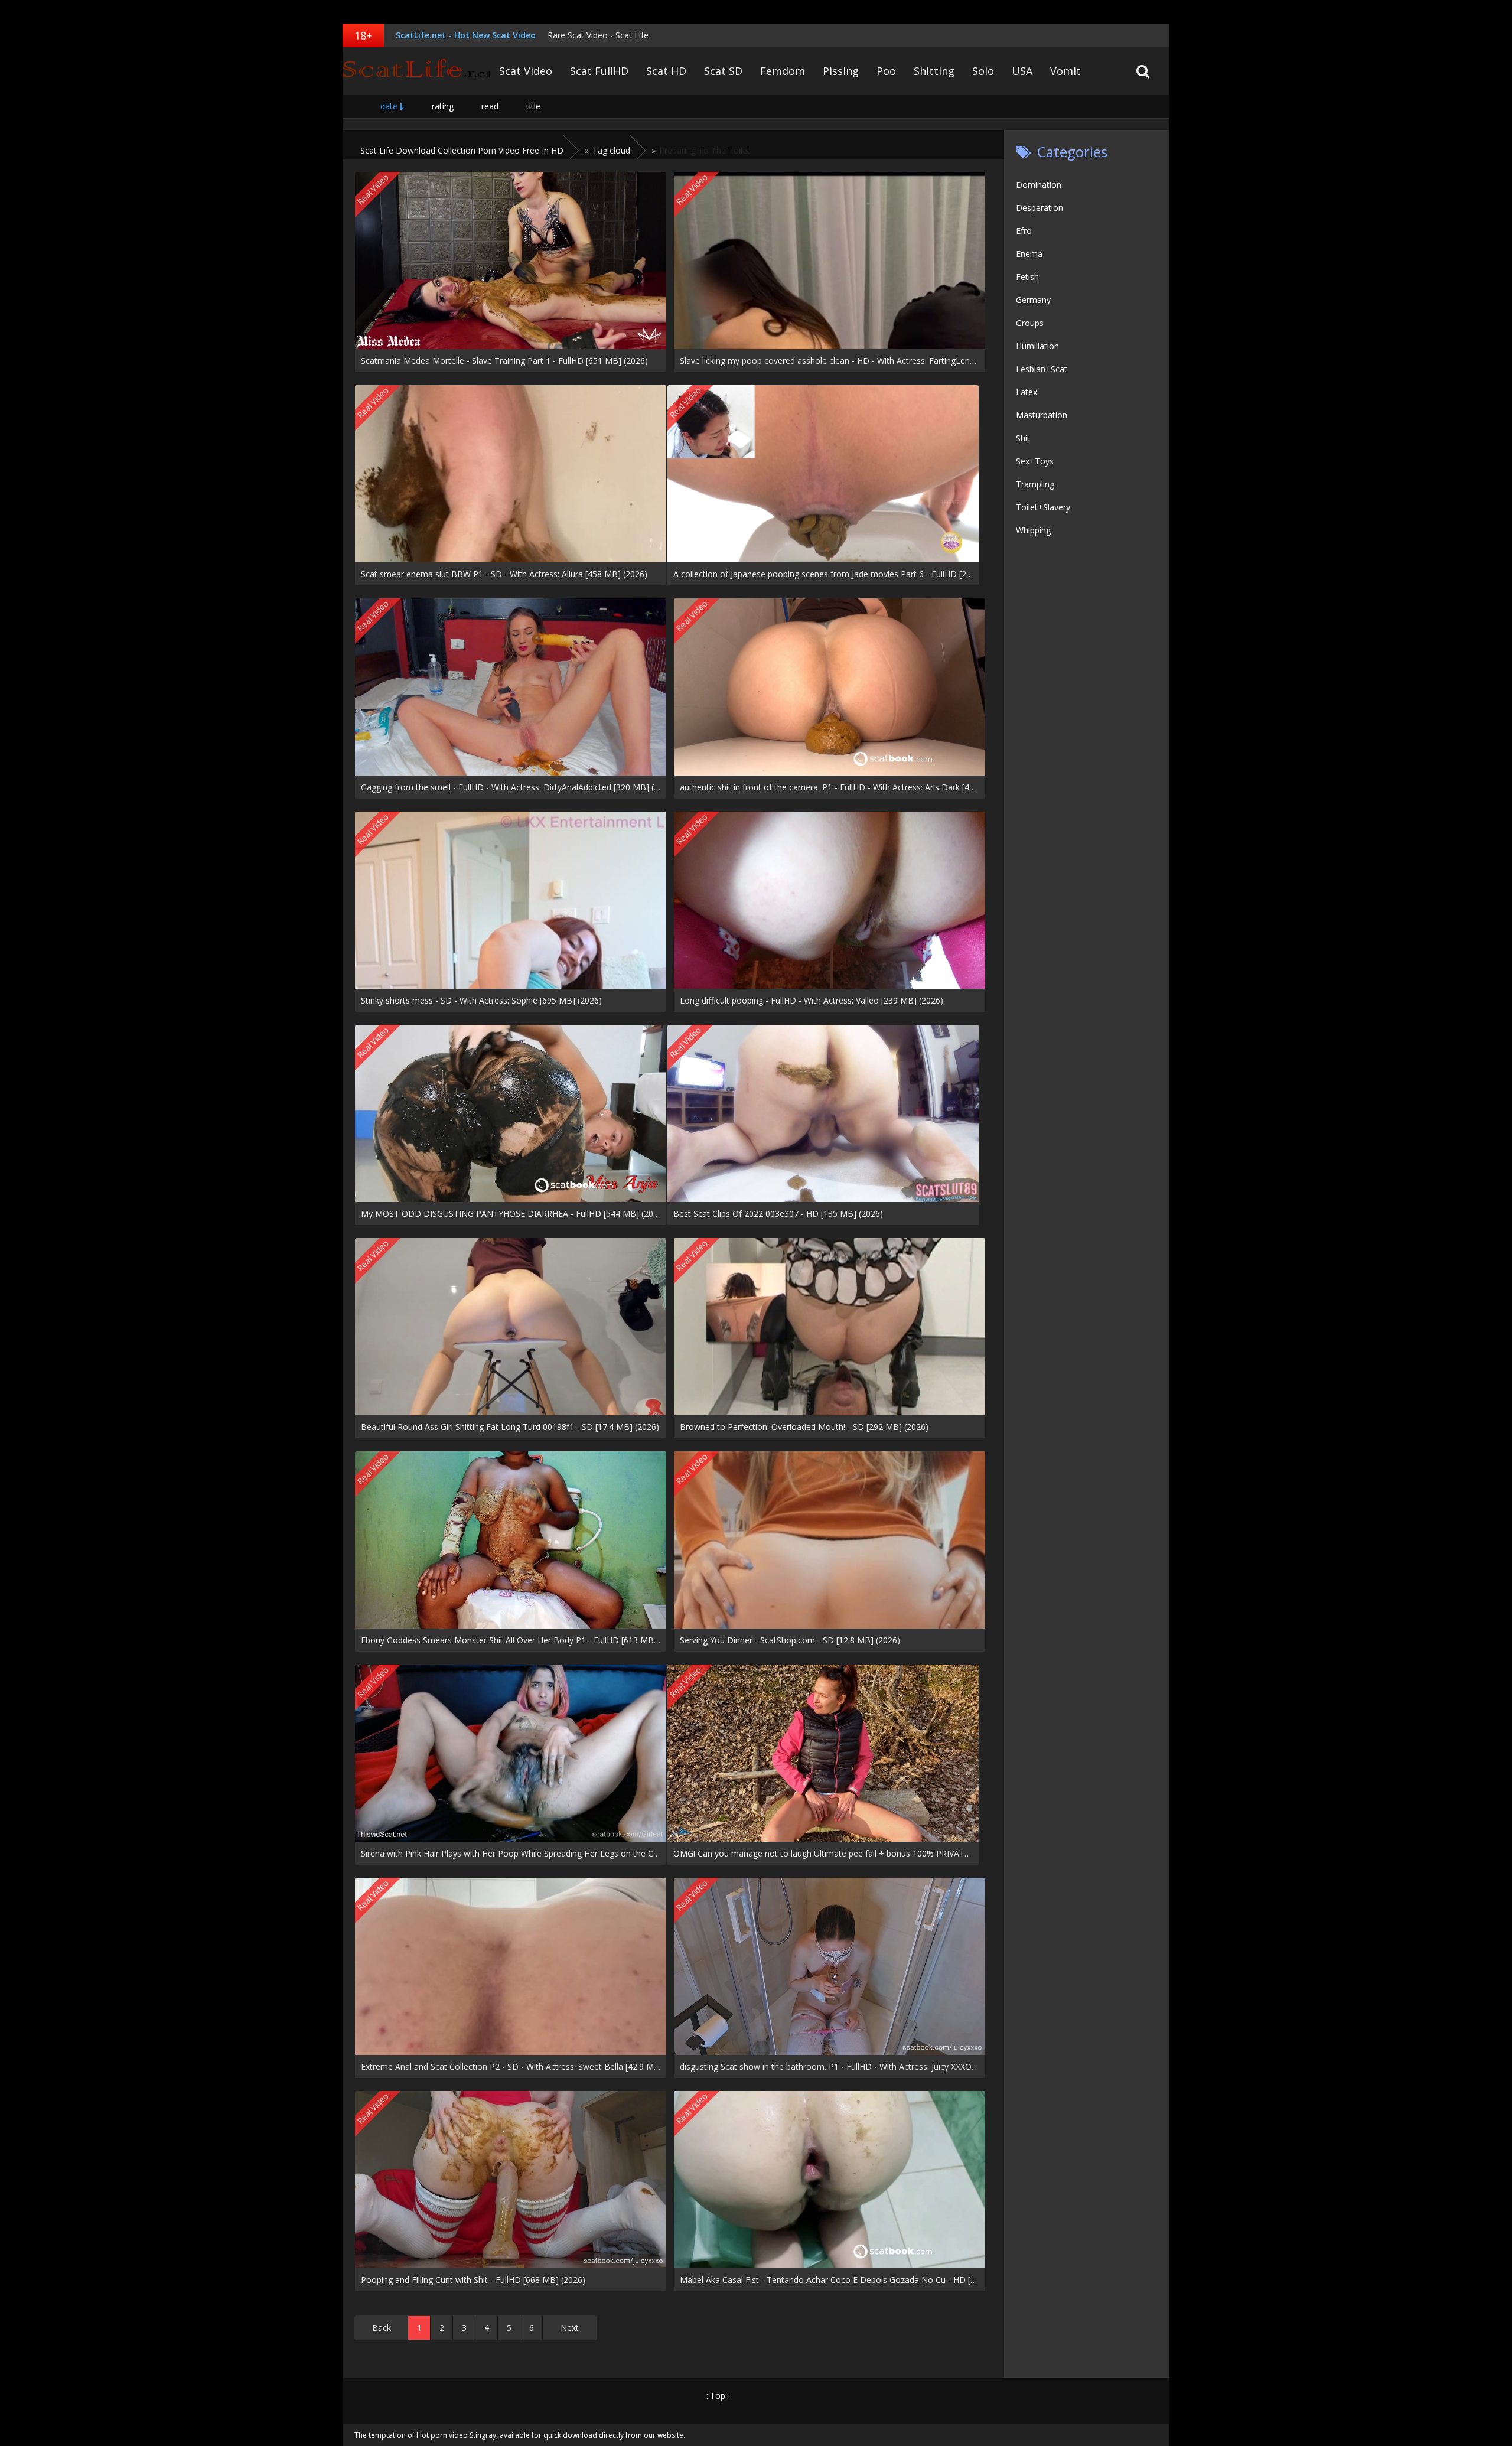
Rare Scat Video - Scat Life (598, 35)
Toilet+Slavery (1043, 507)
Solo (983, 71)
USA (1022, 71)
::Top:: (718, 2395)
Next (570, 2328)
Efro (1024, 231)
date (389, 106)
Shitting (934, 71)
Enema (1029, 254)
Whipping (1033, 530)
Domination (1039, 185)
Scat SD (723, 71)
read (490, 106)
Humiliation (1037, 346)
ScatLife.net (416, 71)
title (533, 106)
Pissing (841, 71)
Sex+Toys (1035, 461)
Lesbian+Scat (1042, 369)
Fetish (1027, 277)
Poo (886, 71)
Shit (1023, 438)
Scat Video (526, 71)
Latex (1027, 392)
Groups (1030, 323)
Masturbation (1042, 415)
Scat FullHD (599, 71)
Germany (1033, 300)
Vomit (1065, 71)
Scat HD (666, 71)
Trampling (1035, 484)
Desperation (1039, 208)
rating (443, 106)
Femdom (783, 71)
